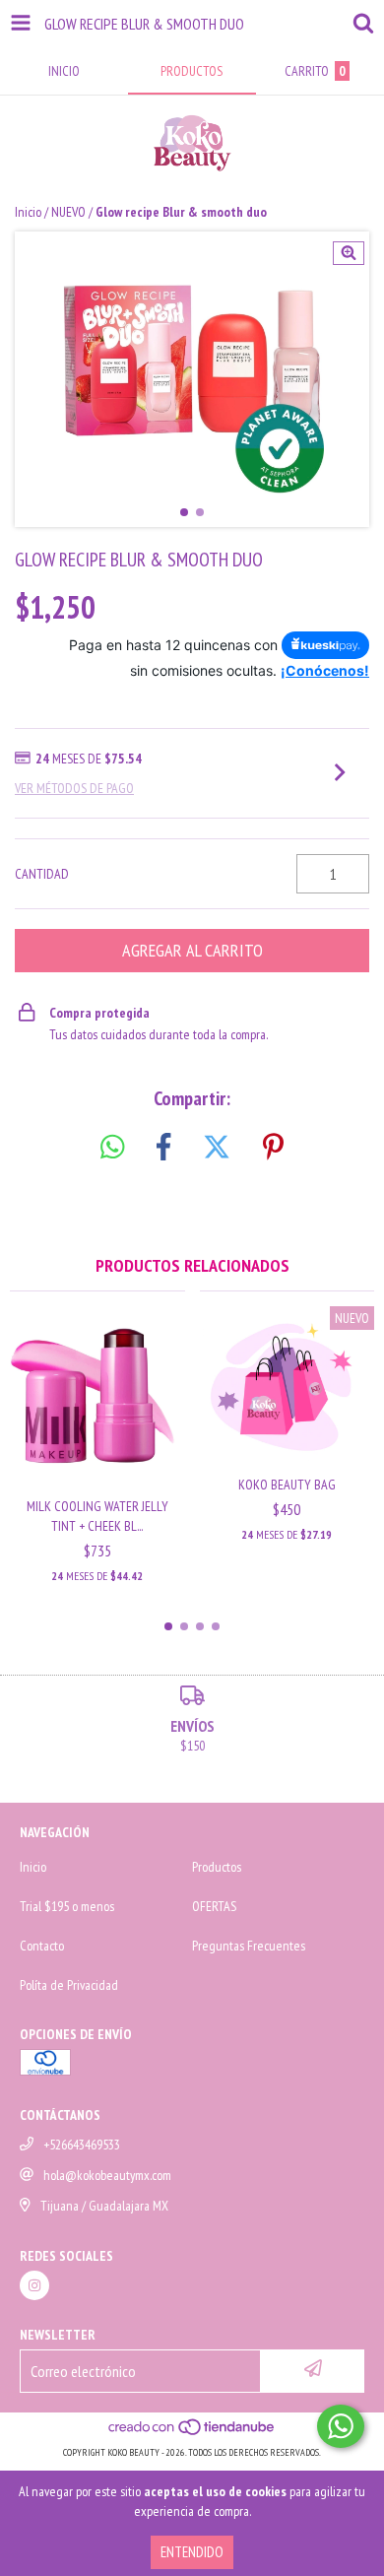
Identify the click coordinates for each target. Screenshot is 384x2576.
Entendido (192, 2552)
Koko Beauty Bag (287, 1485)
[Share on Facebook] (163, 1148)
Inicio (28, 212)
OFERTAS (214, 1906)
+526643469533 (82, 2145)
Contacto (42, 1946)
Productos (217, 1867)
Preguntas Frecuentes (249, 1946)
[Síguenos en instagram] (34, 2285)
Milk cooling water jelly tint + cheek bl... (97, 1516)
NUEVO (68, 212)
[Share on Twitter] (217, 1148)
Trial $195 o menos (67, 1906)
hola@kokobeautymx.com (107, 2175)
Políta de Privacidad (69, 1985)
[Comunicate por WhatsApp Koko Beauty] (341, 2426)
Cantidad (42, 874)
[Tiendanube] (192, 2433)
